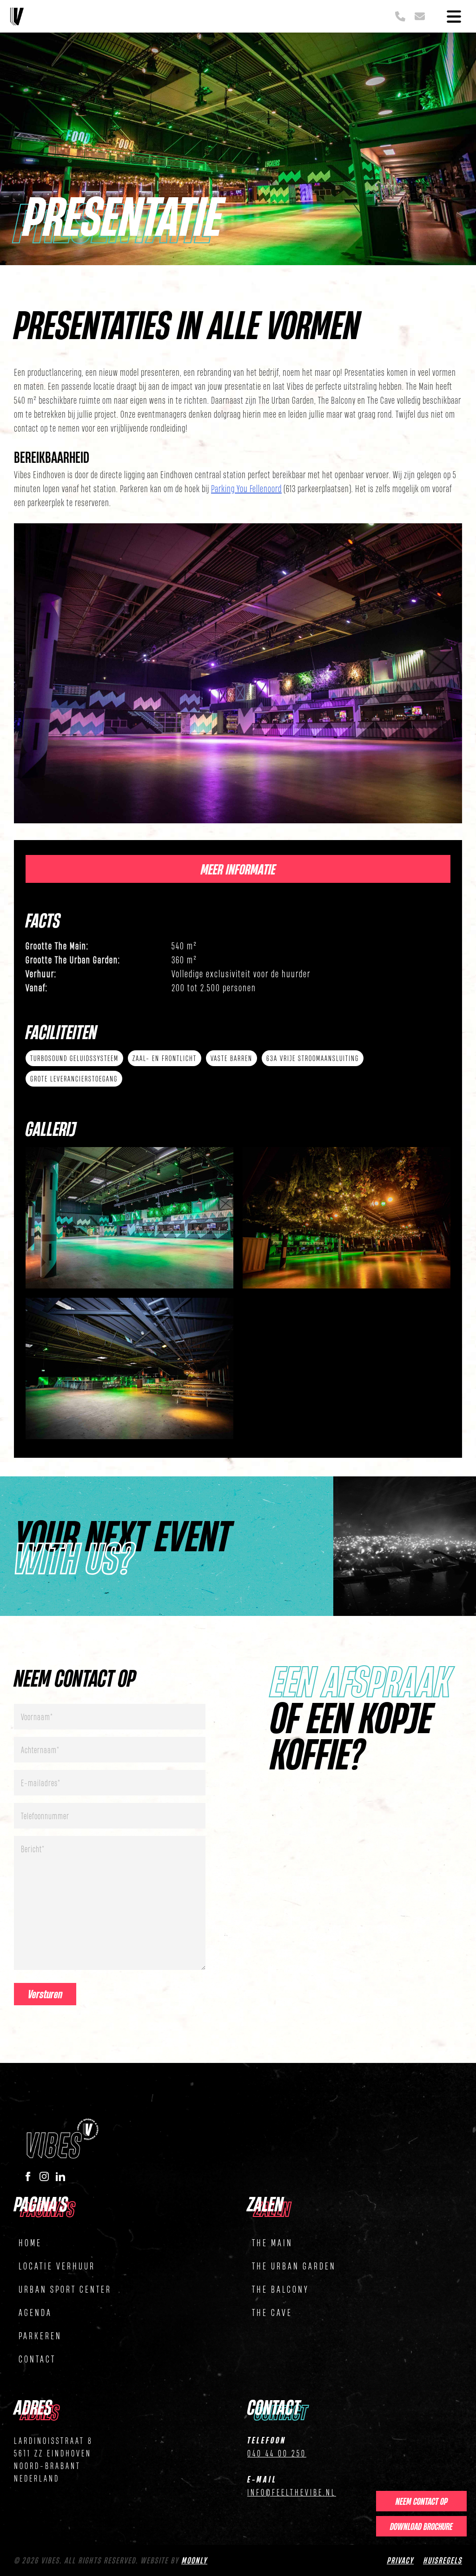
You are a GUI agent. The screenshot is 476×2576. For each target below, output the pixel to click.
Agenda (35, 2312)
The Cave (272, 2312)
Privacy (400, 2560)
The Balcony (281, 2289)
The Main (272, 2242)
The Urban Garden (294, 2266)
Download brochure (421, 2526)
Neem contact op (422, 2501)
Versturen (45, 1994)
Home (30, 2242)
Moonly (194, 2560)
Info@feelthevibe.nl (292, 2492)
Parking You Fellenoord (246, 488)
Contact (37, 2359)
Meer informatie (238, 869)
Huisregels (443, 2560)
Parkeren (40, 2335)
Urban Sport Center (65, 2289)
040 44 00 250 (277, 2453)
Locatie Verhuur (57, 2266)
